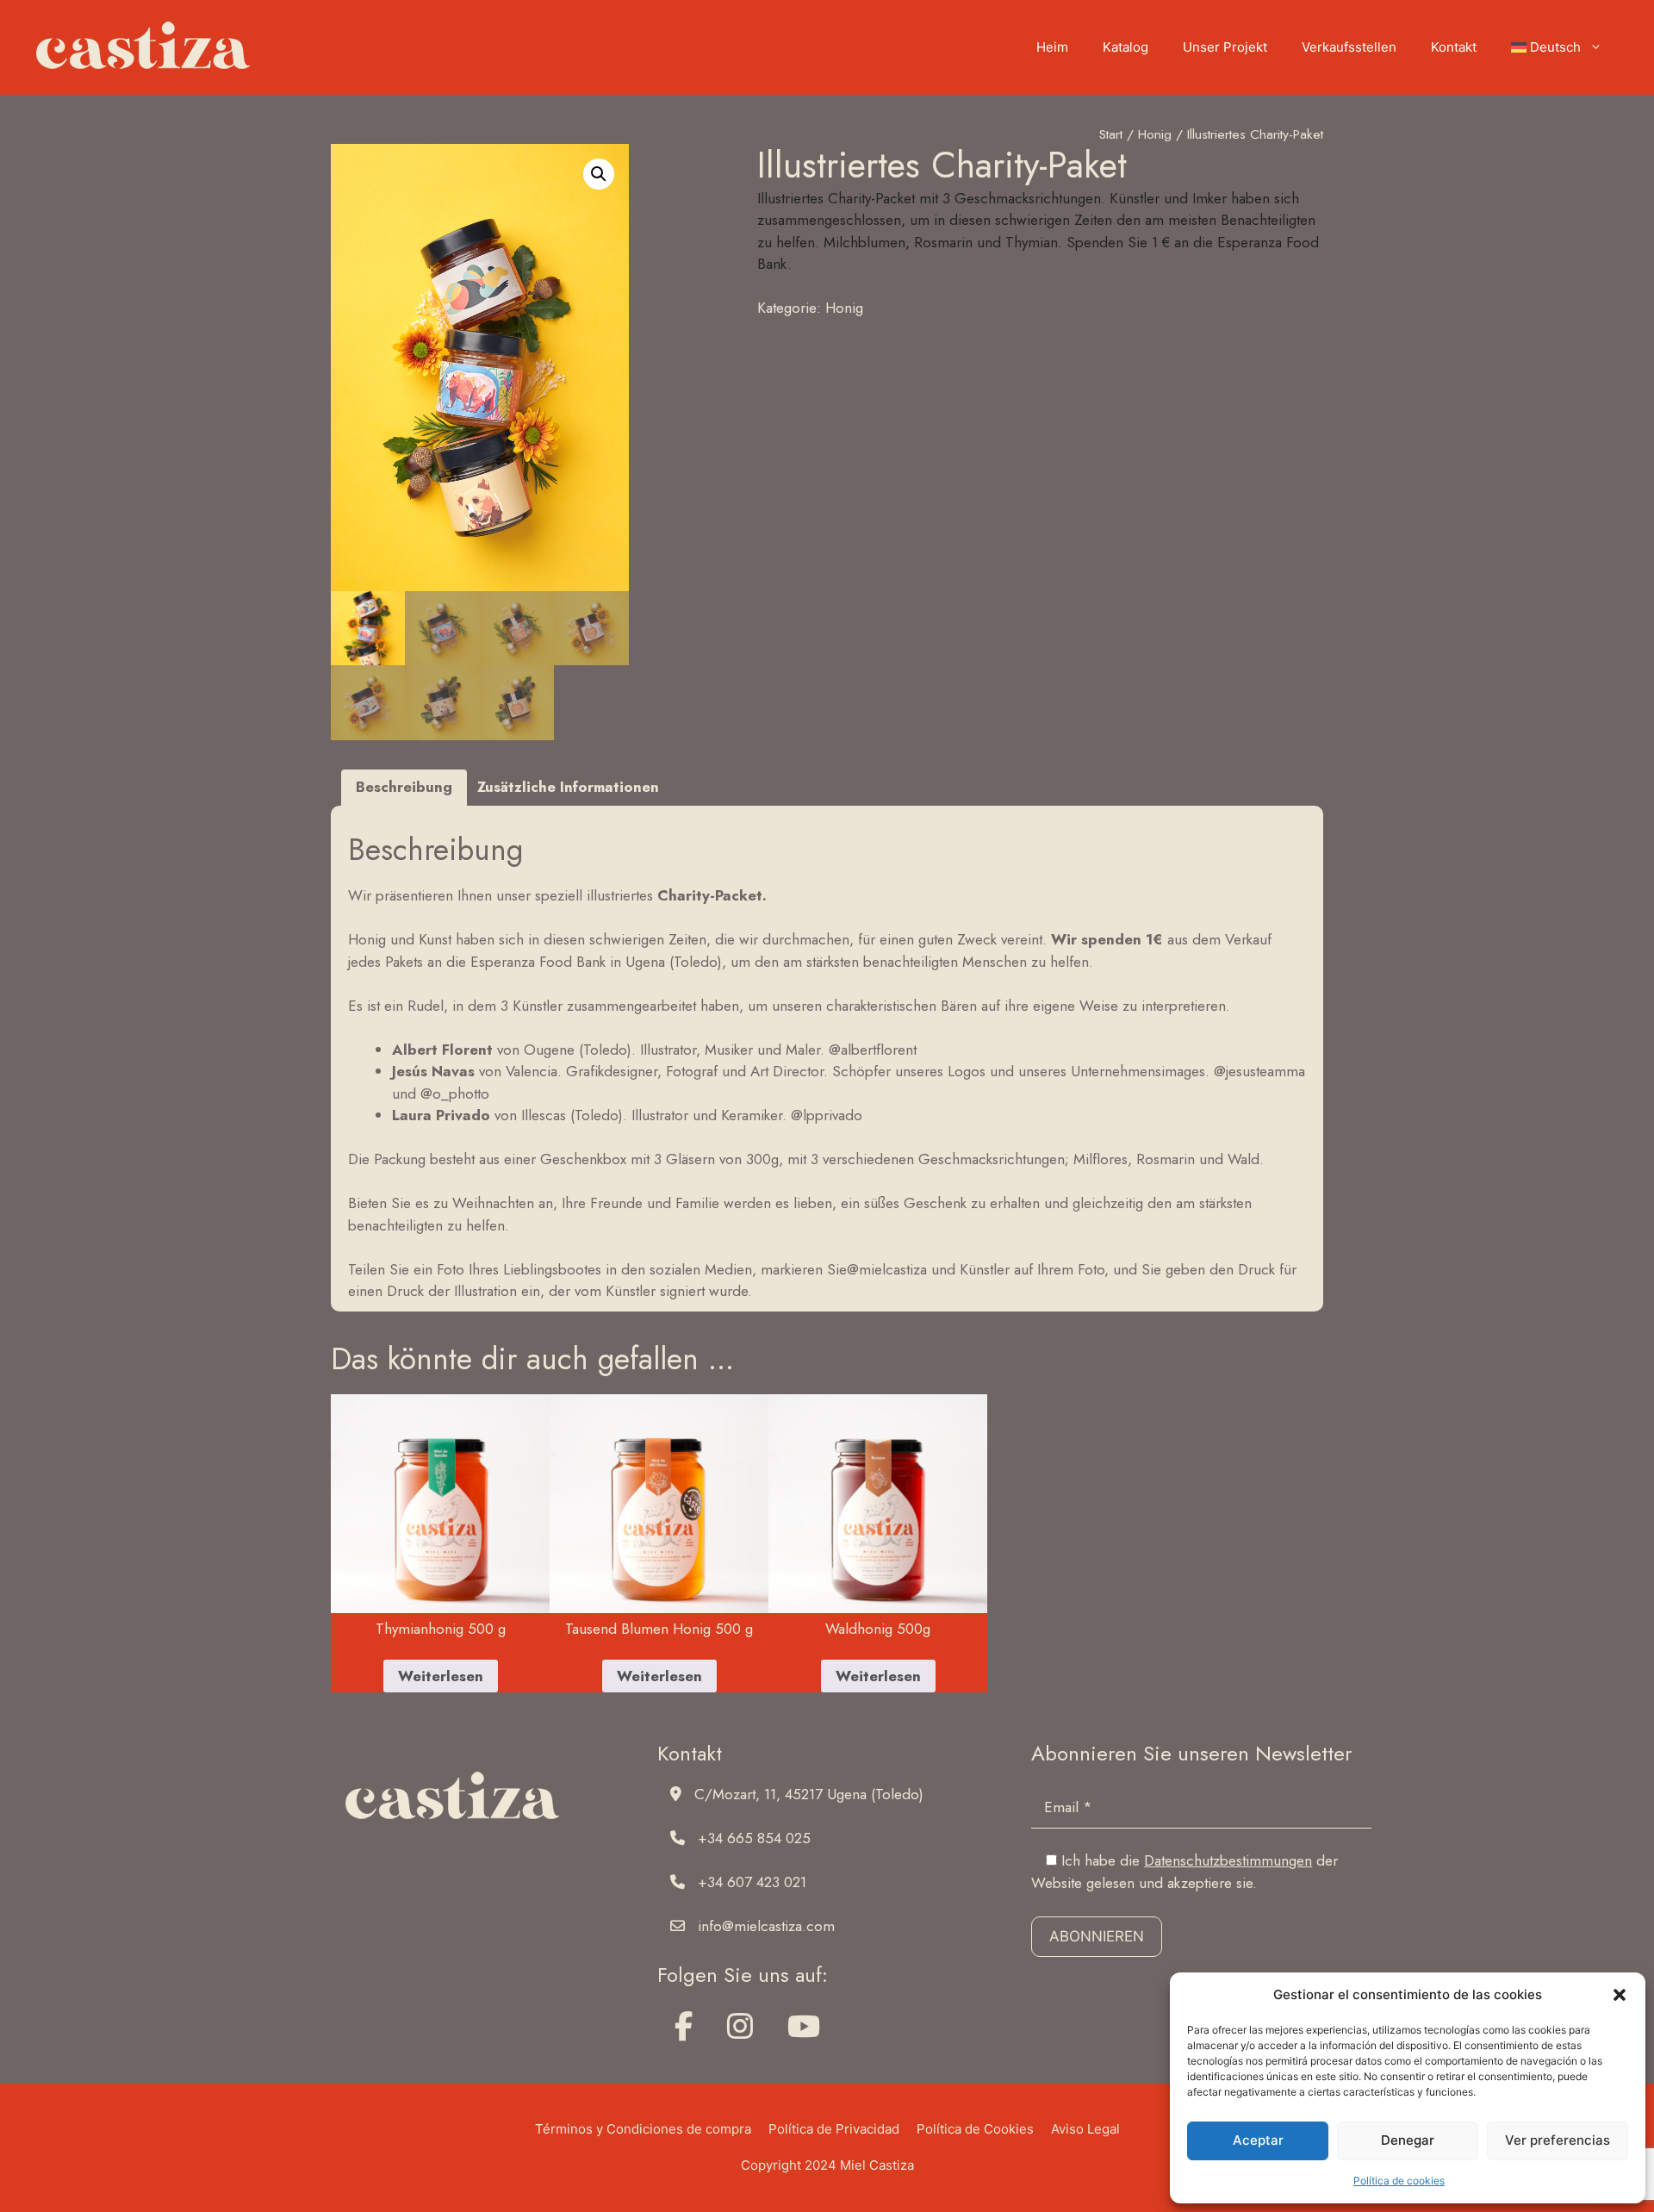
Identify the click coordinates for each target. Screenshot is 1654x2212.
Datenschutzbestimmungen (1228, 1860)
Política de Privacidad (834, 2129)
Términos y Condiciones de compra (643, 2129)
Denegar (1408, 2140)
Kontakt (1454, 47)
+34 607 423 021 (752, 1882)
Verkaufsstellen (1349, 47)
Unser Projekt (1225, 47)
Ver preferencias (1558, 2140)
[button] (1620, 1995)
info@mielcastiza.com (766, 1926)
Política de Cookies (975, 2129)
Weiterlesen (441, 1676)
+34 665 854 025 (754, 1838)
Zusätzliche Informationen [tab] (568, 787)
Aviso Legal (1085, 2129)
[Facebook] (684, 2027)
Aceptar (1258, 2140)
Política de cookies (1399, 2181)
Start (1111, 134)
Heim (1052, 47)
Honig (1155, 134)
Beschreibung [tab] (404, 787)
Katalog (1125, 47)
